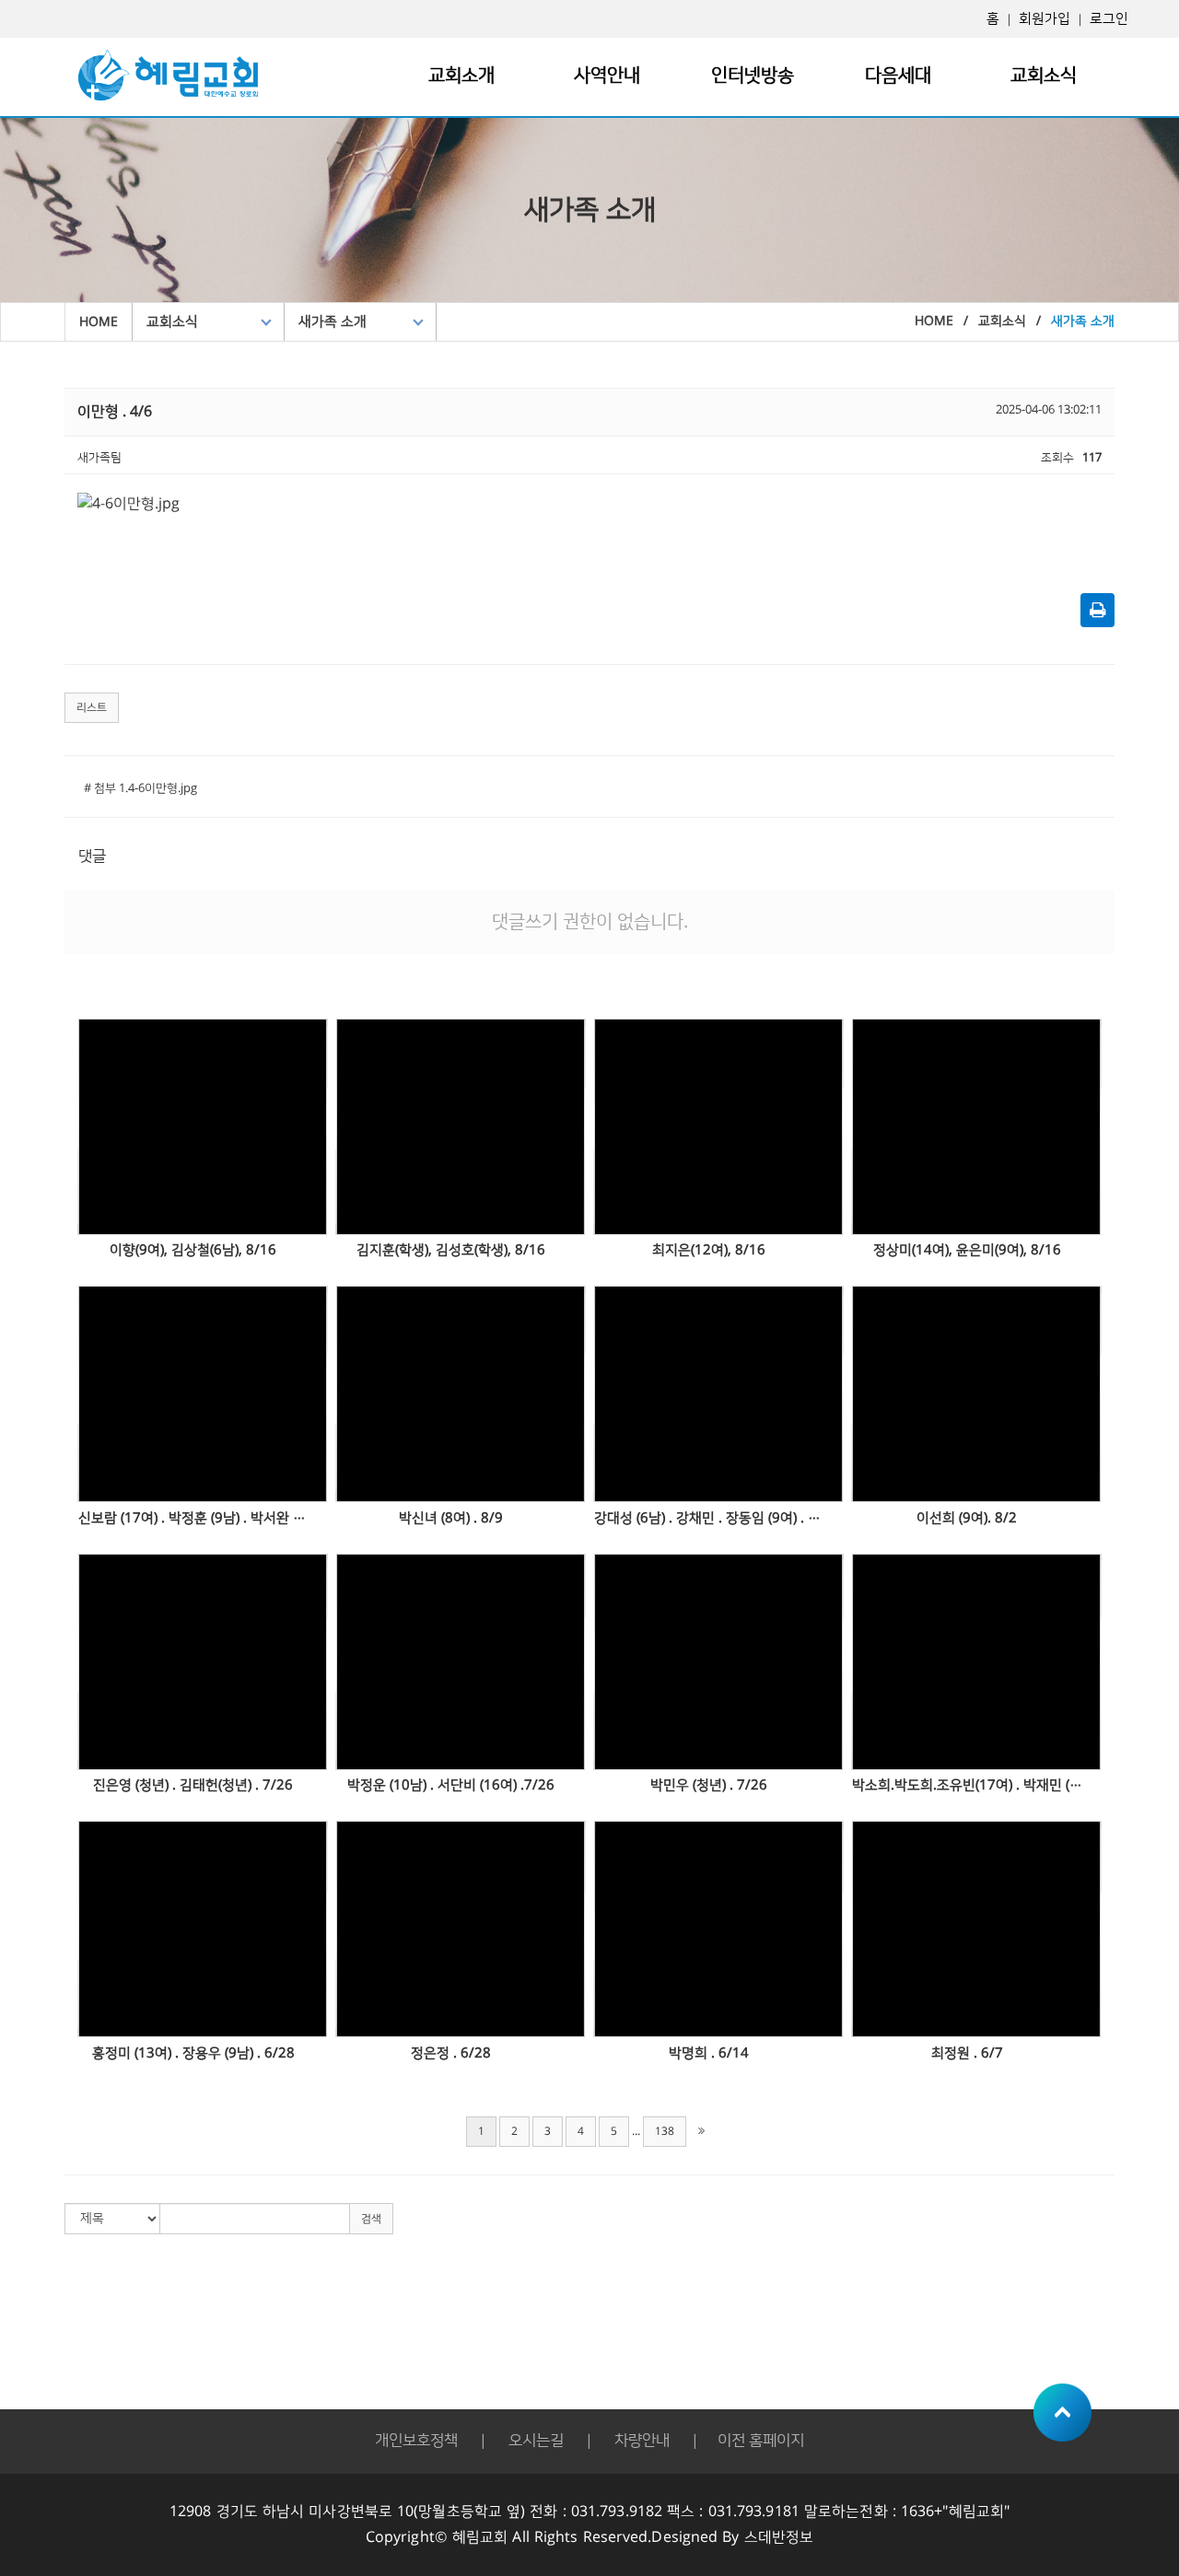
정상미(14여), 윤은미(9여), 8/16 (967, 1250)
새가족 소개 (333, 322)
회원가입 (1045, 19)
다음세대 (898, 76)
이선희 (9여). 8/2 (967, 1518)
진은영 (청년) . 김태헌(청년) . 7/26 (193, 1785)
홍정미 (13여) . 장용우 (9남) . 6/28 (193, 2053)
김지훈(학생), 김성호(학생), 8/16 (451, 1250)
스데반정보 (779, 2537)
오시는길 (536, 2441)
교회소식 (1044, 76)
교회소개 (461, 76)
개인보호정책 (416, 2441)
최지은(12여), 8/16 (709, 1250)
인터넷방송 (753, 76)
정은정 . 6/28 (451, 2053)
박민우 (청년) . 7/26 (709, 1785)
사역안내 (607, 76)
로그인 (1109, 19)
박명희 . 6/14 (709, 2053)
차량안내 (642, 2441)
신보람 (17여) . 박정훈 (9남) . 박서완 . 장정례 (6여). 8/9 (193, 1518)
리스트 (92, 708)
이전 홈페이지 (761, 2441)
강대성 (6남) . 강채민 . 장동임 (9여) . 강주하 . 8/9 (709, 1518)
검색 (371, 2219)
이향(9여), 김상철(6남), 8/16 (193, 1250)
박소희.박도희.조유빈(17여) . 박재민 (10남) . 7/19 (967, 1785)
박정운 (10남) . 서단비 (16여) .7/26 (451, 1785)
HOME (99, 322)
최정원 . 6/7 (967, 2053)
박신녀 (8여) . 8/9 (451, 1518)
